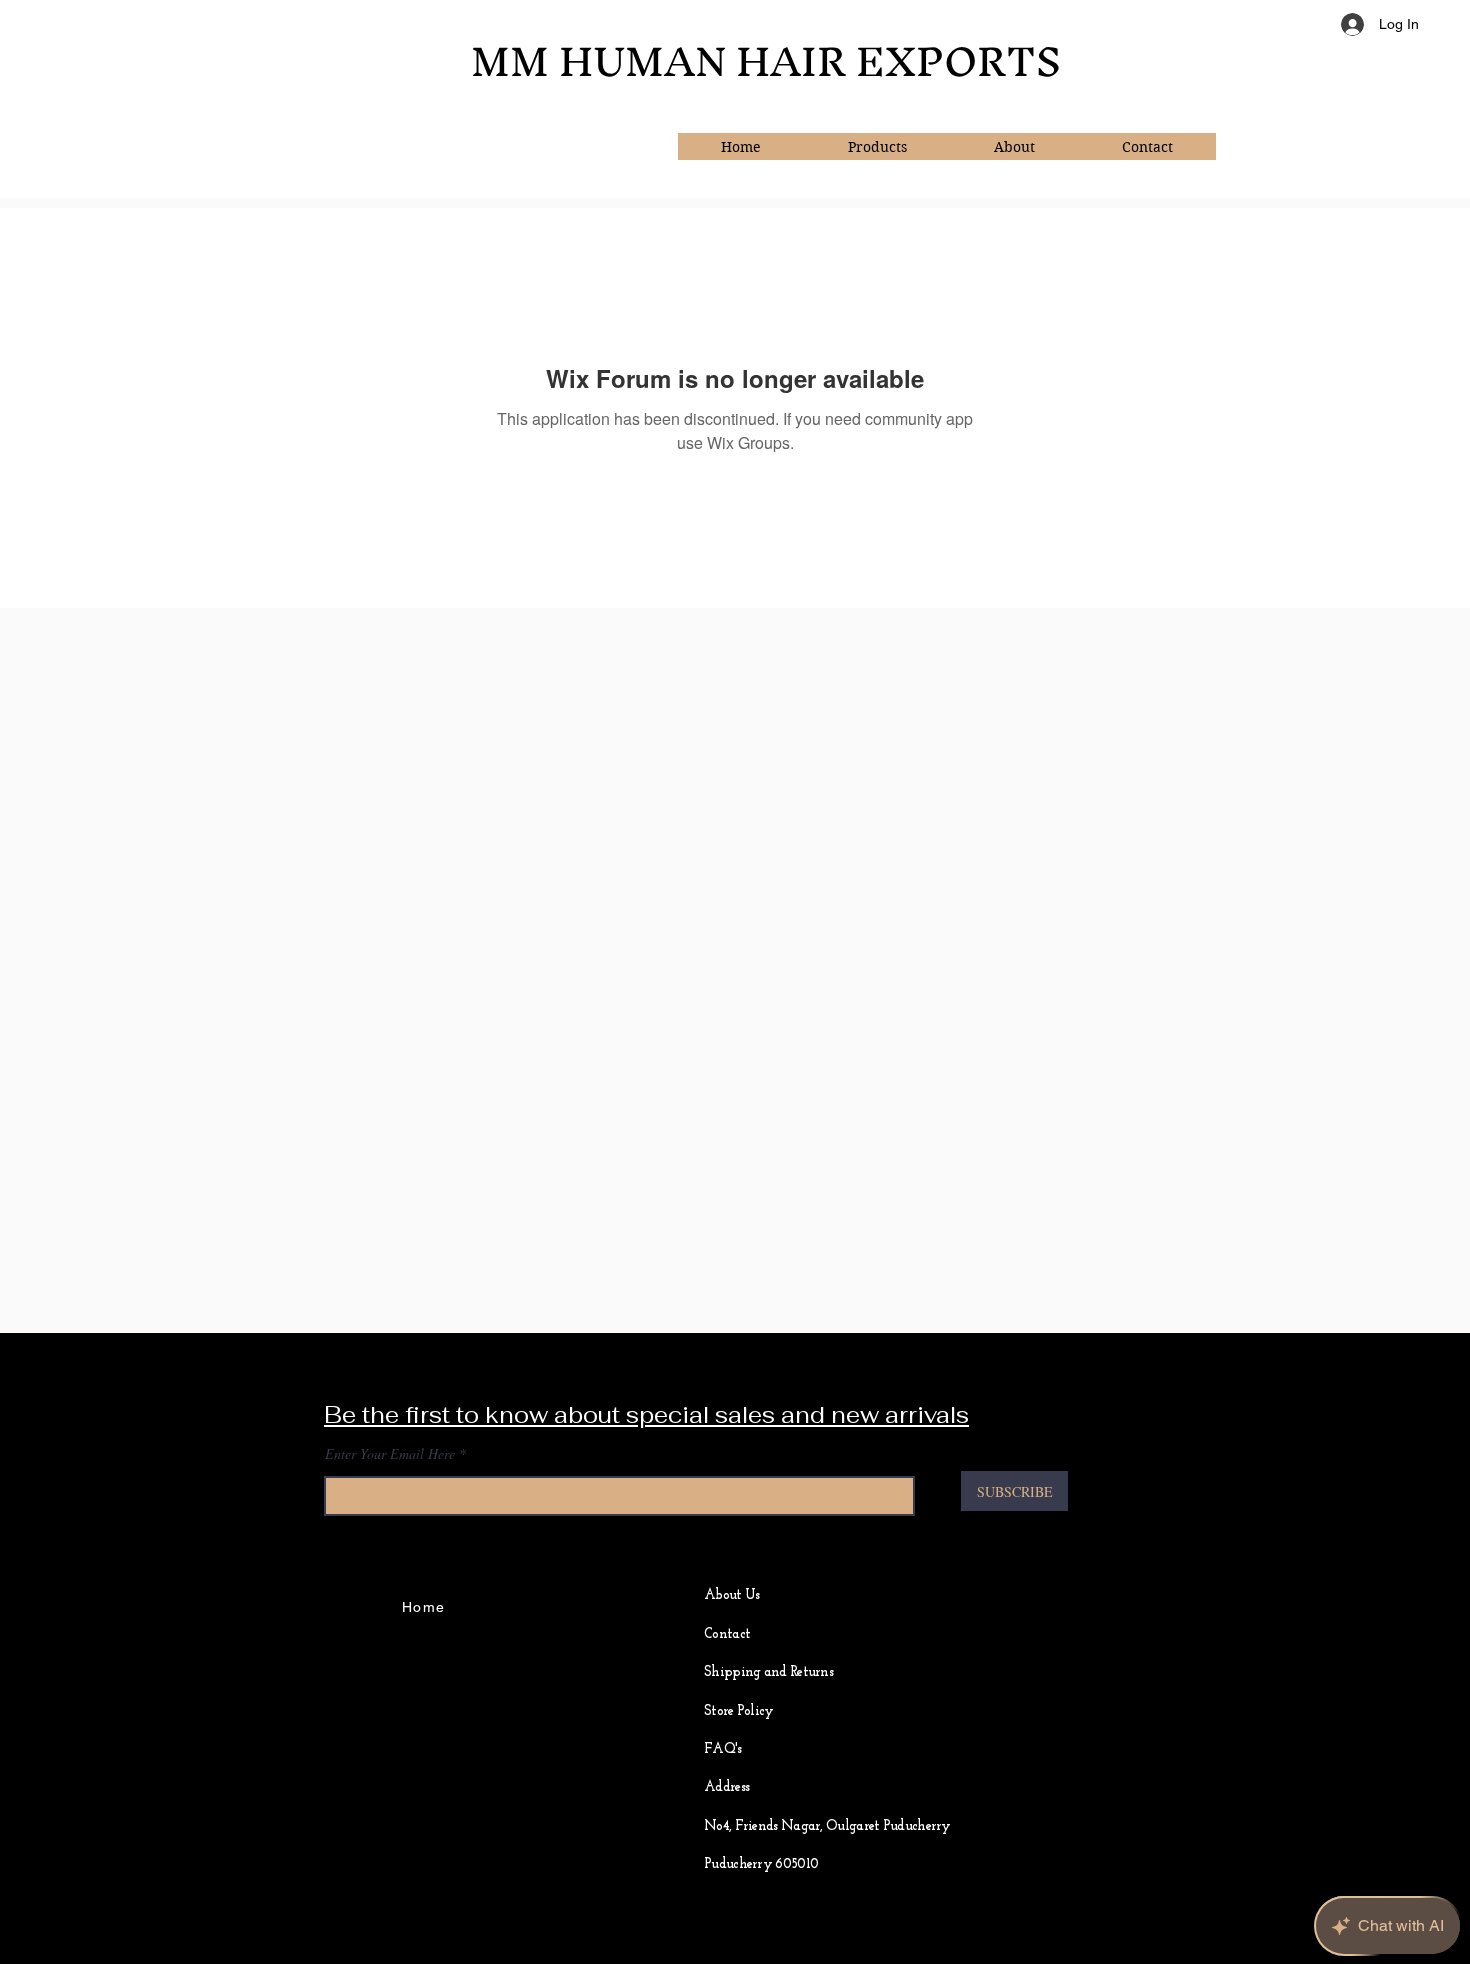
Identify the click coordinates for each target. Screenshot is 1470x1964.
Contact (727, 1634)
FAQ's (723, 1749)
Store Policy (739, 1711)
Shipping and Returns (768, 1672)
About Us (731, 1595)
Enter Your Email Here (390, 1454)
